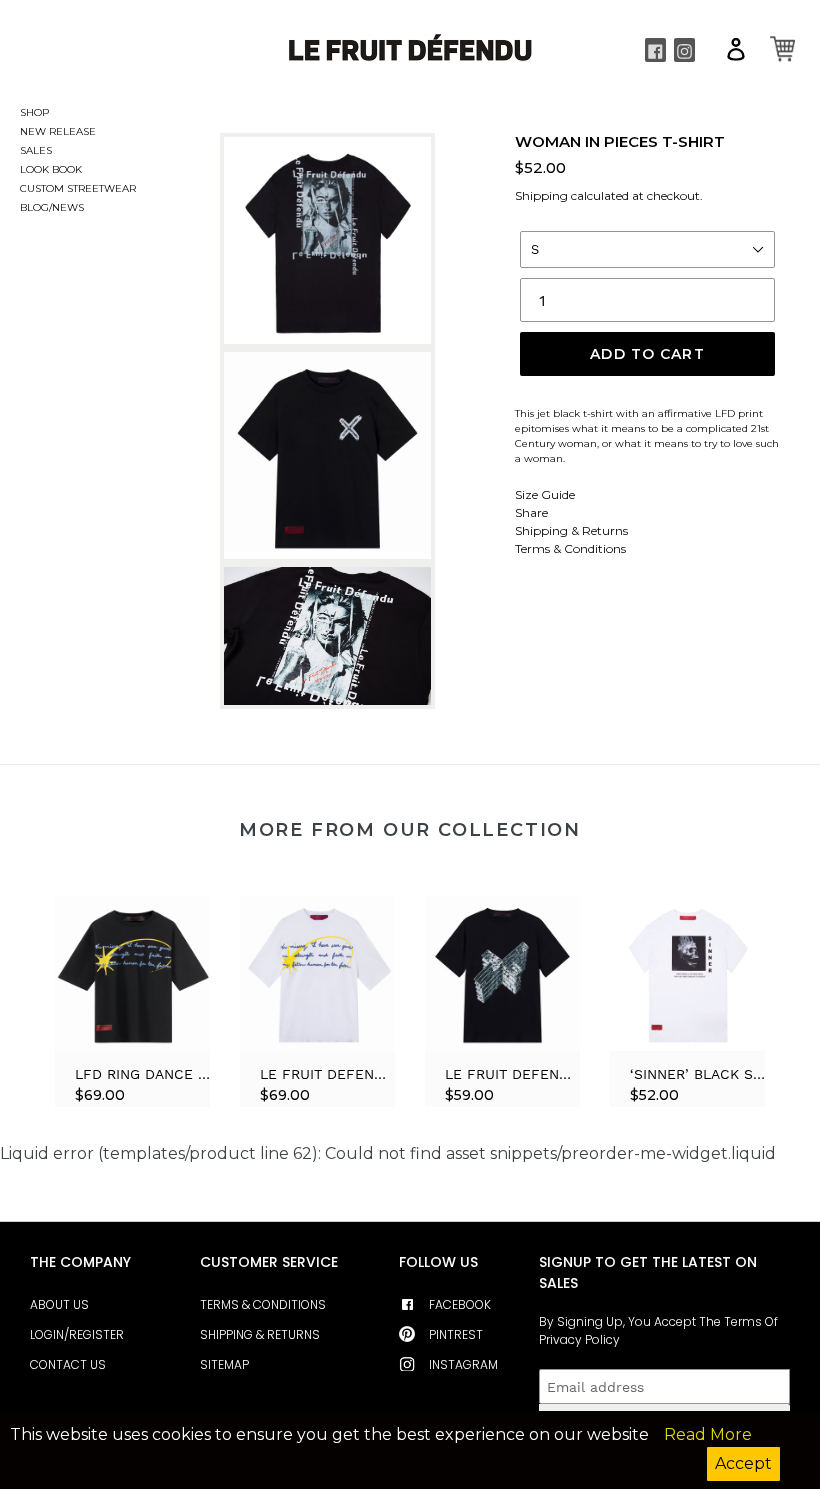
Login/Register (77, 1334)
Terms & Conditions (570, 548)
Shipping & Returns (571, 530)
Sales (23, 150)
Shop (34, 112)
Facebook (460, 1304)
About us (59, 1304)
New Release (23, 131)
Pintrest (456, 1334)
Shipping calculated (572, 195)
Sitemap (224, 1364)
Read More (708, 1434)
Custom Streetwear (23, 188)
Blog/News (23, 207)
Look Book (23, 169)
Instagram (463, 1364)
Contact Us (68, 1364)
